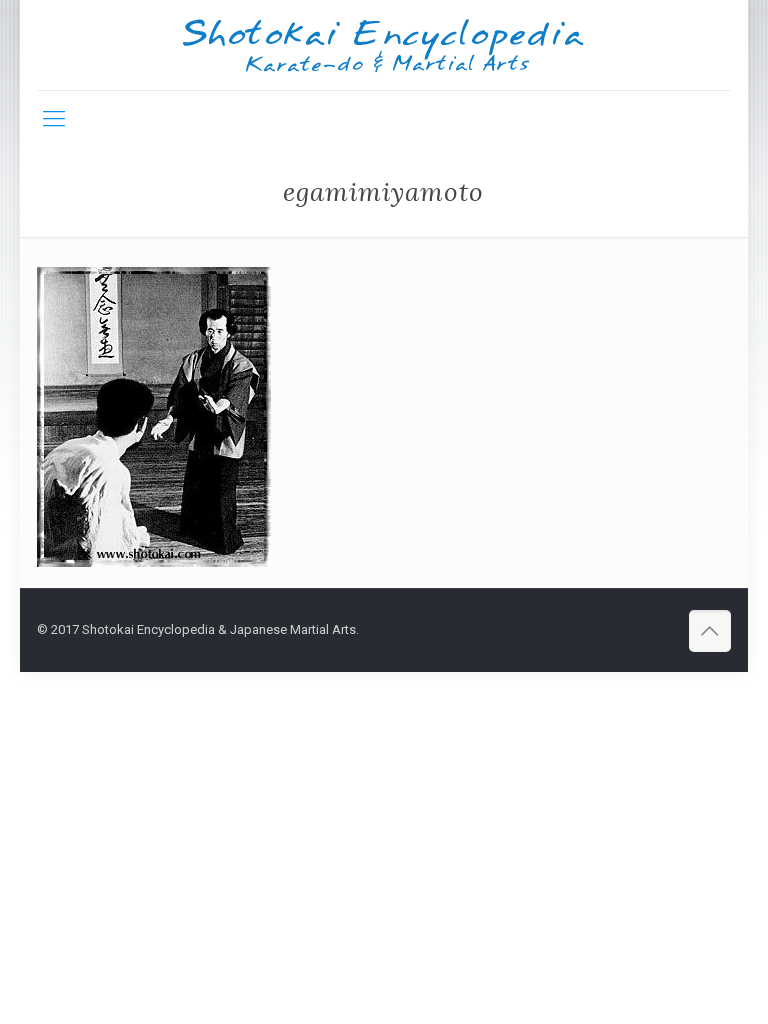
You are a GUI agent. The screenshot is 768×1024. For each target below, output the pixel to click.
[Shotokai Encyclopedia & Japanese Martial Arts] (383, 45)
